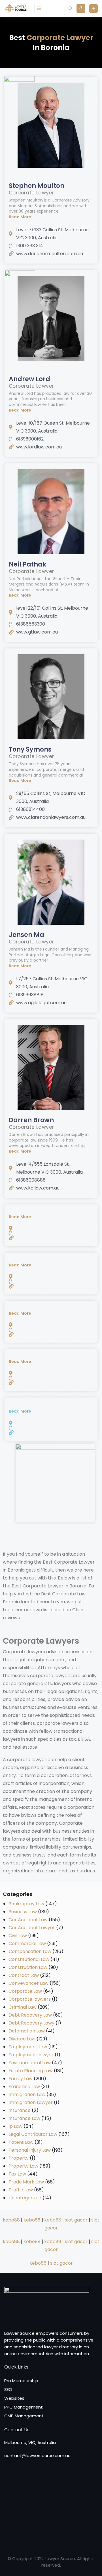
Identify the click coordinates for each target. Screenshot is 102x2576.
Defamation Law (27, 2031)
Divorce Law (22, 2039)
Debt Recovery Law (30, 2015)
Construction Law (28, 1967)
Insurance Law (24, 2118)
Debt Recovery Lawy (31, 2023)
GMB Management (24, 2416)
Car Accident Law (28, 1920)
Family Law (21, 2079)
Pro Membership (21, 2381)
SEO (8, 2389)
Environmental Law (30, 2063)
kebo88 (11, 2220)
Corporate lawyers (30, 1999)
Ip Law (15, 2126)
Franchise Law (24, 2087)
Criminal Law (23, 2007)
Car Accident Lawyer (32, 1928)
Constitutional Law (29, 1959)
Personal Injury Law (30, 2150)
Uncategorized (25, 2198)
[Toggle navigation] (39, 9)
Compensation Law (30, 1951)
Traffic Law (21, 2190)
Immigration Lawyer (31, 2102)
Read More (20, 217)
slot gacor (76, 2220)
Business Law (23, 1912)
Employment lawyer (31, 2055)
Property (19, 2158)
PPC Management (24, 2407)
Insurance (20, 2110)
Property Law (23, 2166)
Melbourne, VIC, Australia (30, 2442)
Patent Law (21, 2142)
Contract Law (24, 1975)
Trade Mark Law (26, 2182)
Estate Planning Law (31, 2071)
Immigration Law (27, 2094)
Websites (14, 2398)
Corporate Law (25, 1991)
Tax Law (17, 2174)
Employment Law (28, 2047)
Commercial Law (27, 1943)
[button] (51, 217)
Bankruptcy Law (26, 1904)
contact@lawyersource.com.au (37, 2456)
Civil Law (18, 1936)
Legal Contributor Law (33, 2134)
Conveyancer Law (28, 1983)
